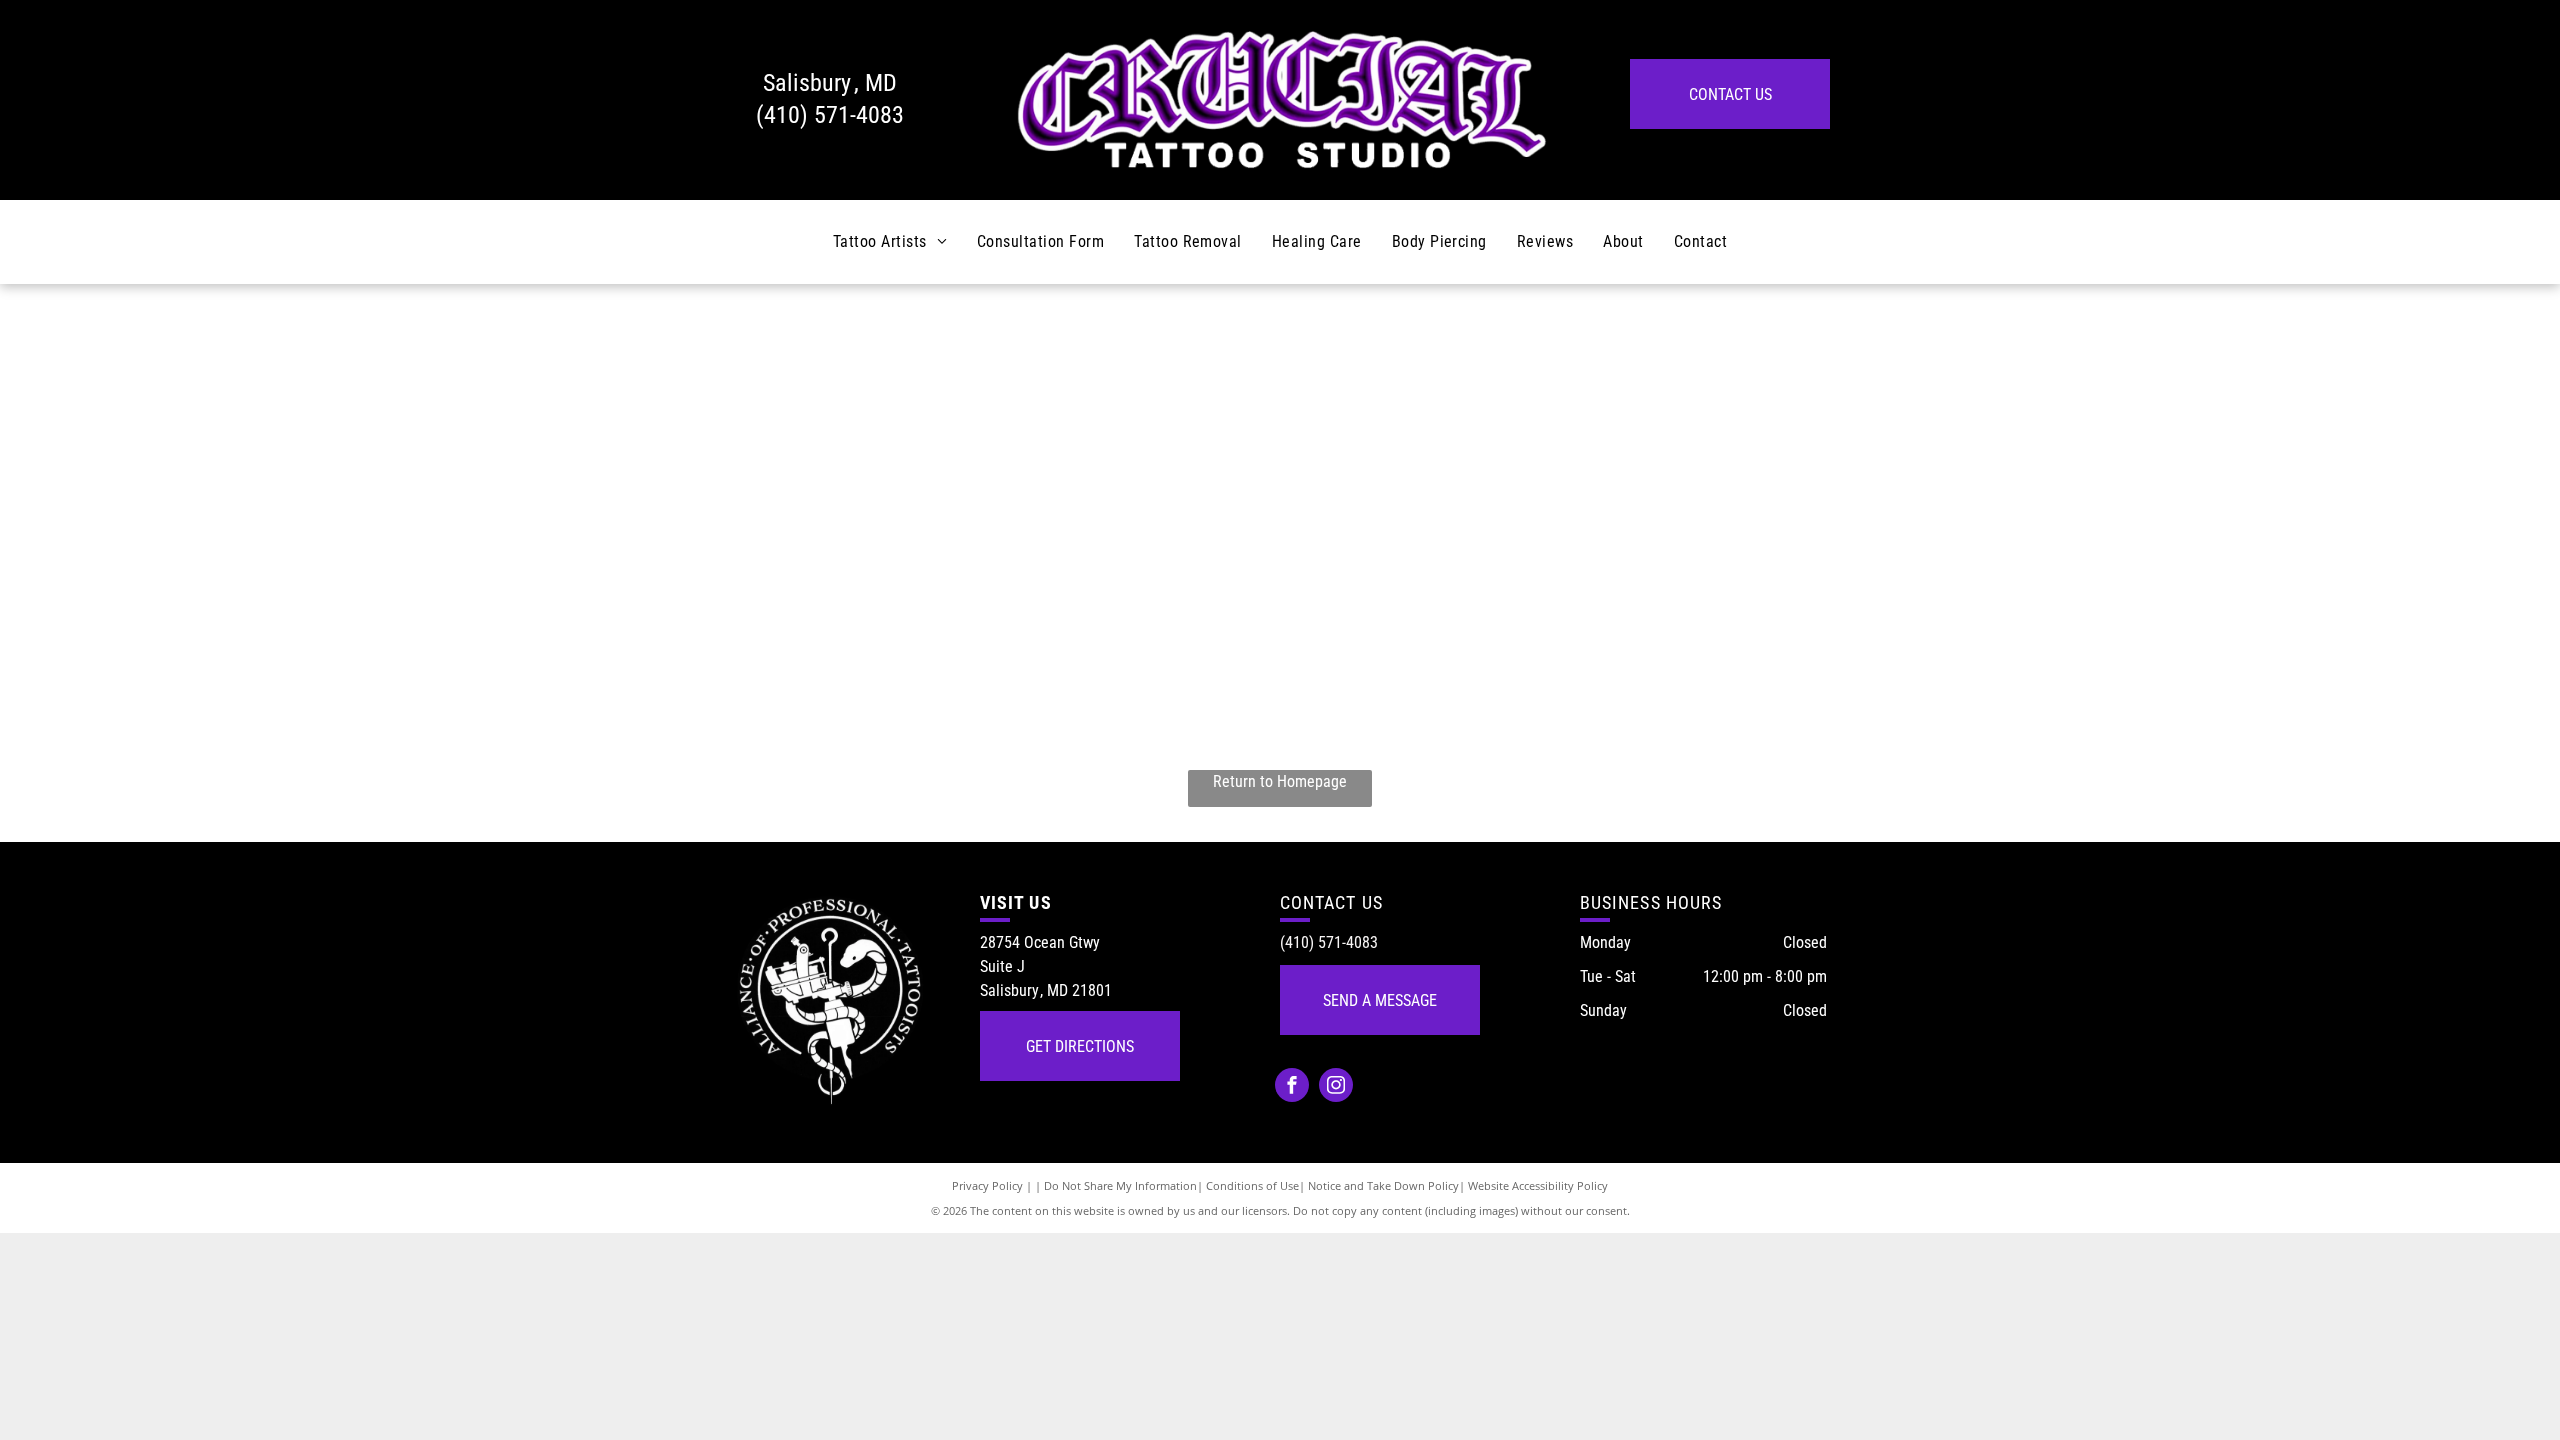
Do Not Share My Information (1120, 1185)
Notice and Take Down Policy (1383, 1185)
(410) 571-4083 (830, 115)
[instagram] (1336, 1087)
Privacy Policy (987, 1185)
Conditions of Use (1252, 1185)
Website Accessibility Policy (1538, 1185)
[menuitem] (890, 242)
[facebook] (1292, 1087)
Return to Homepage (1280, 781)
